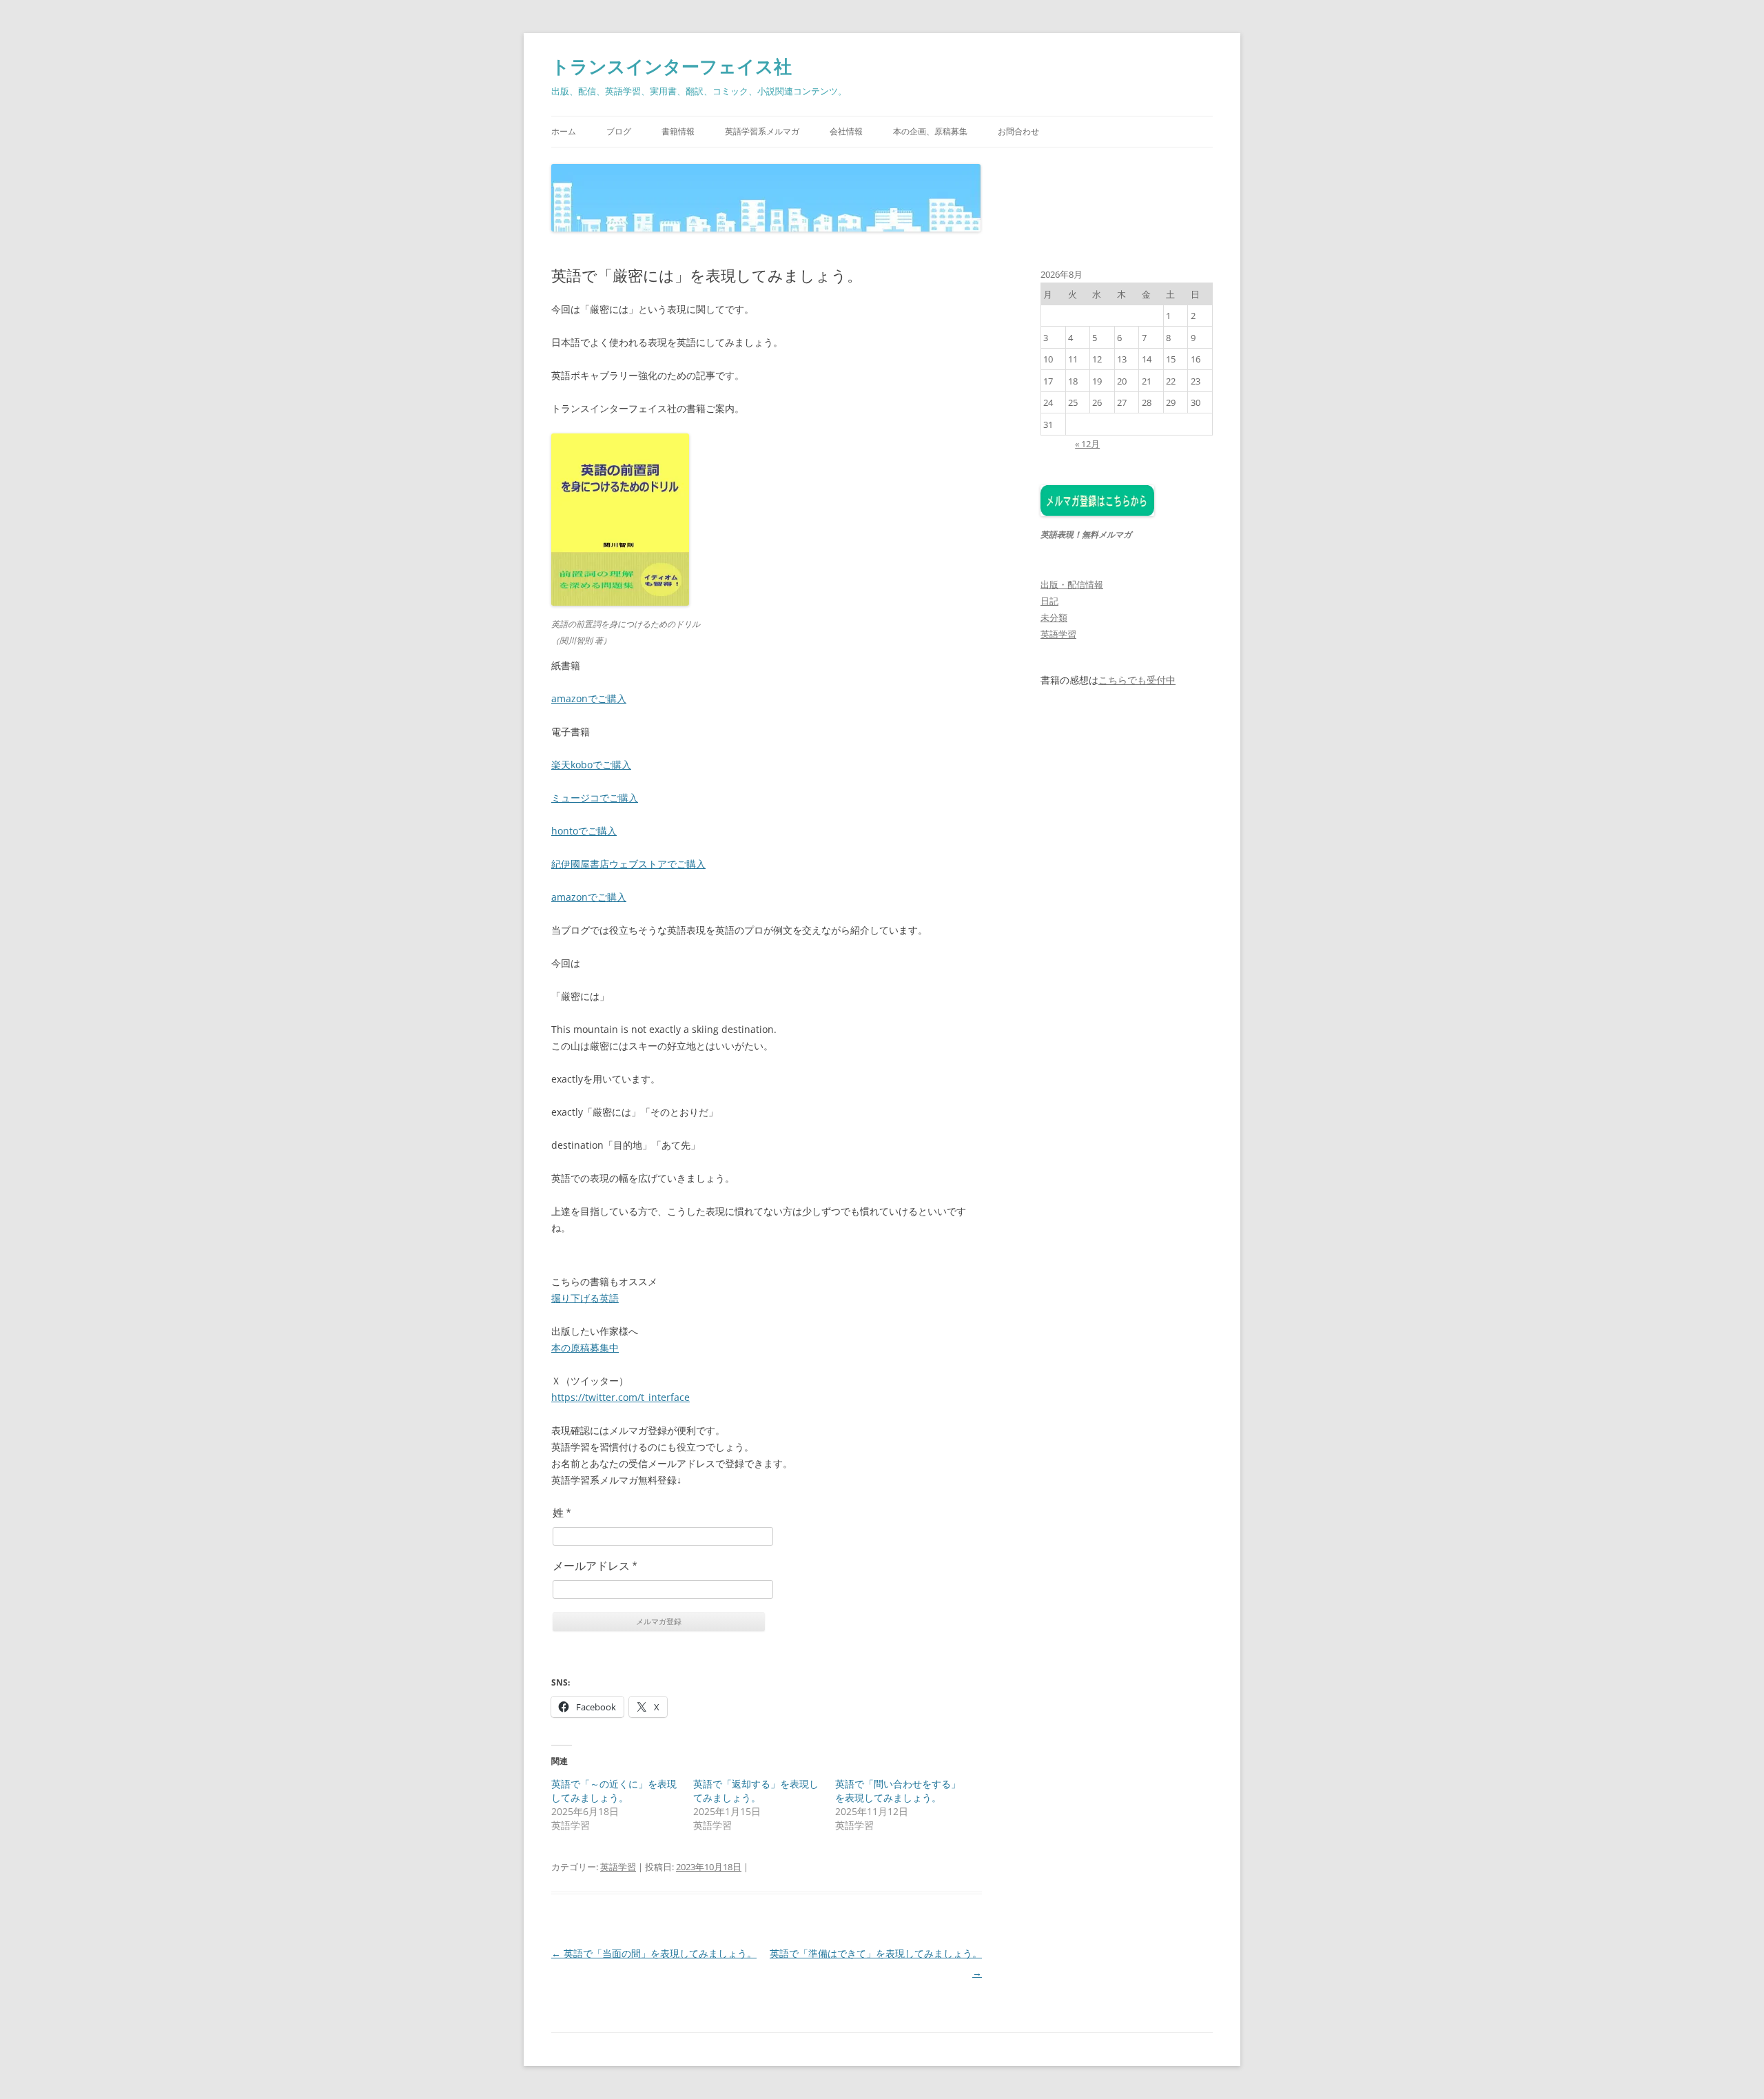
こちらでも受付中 (1137, 680)
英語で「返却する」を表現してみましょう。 (756, 1791)
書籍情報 (678, 131)
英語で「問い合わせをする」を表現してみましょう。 (898, 1791)
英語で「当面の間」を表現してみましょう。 (654, 1953)
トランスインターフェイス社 (671, 66)
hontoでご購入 (584, 831)
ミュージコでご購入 (595, 798)
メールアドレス (595, 1566)
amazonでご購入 (589, 698)
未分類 (1054, 617)
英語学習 (618, 1867)
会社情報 (846, 131)
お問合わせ (1018, 131)
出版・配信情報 (1072, 584)
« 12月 (1087, 444)
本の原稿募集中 (585, 1348)
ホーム (564, 131)
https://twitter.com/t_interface (621, 1397)
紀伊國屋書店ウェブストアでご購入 (628, 864)
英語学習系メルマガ (762, 131)
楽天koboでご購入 (591, 765)
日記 (1049, 601)
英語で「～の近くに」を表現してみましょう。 (614, 1791)
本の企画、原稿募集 (930, 131)
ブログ (619, 131)
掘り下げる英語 (585, 1298)
